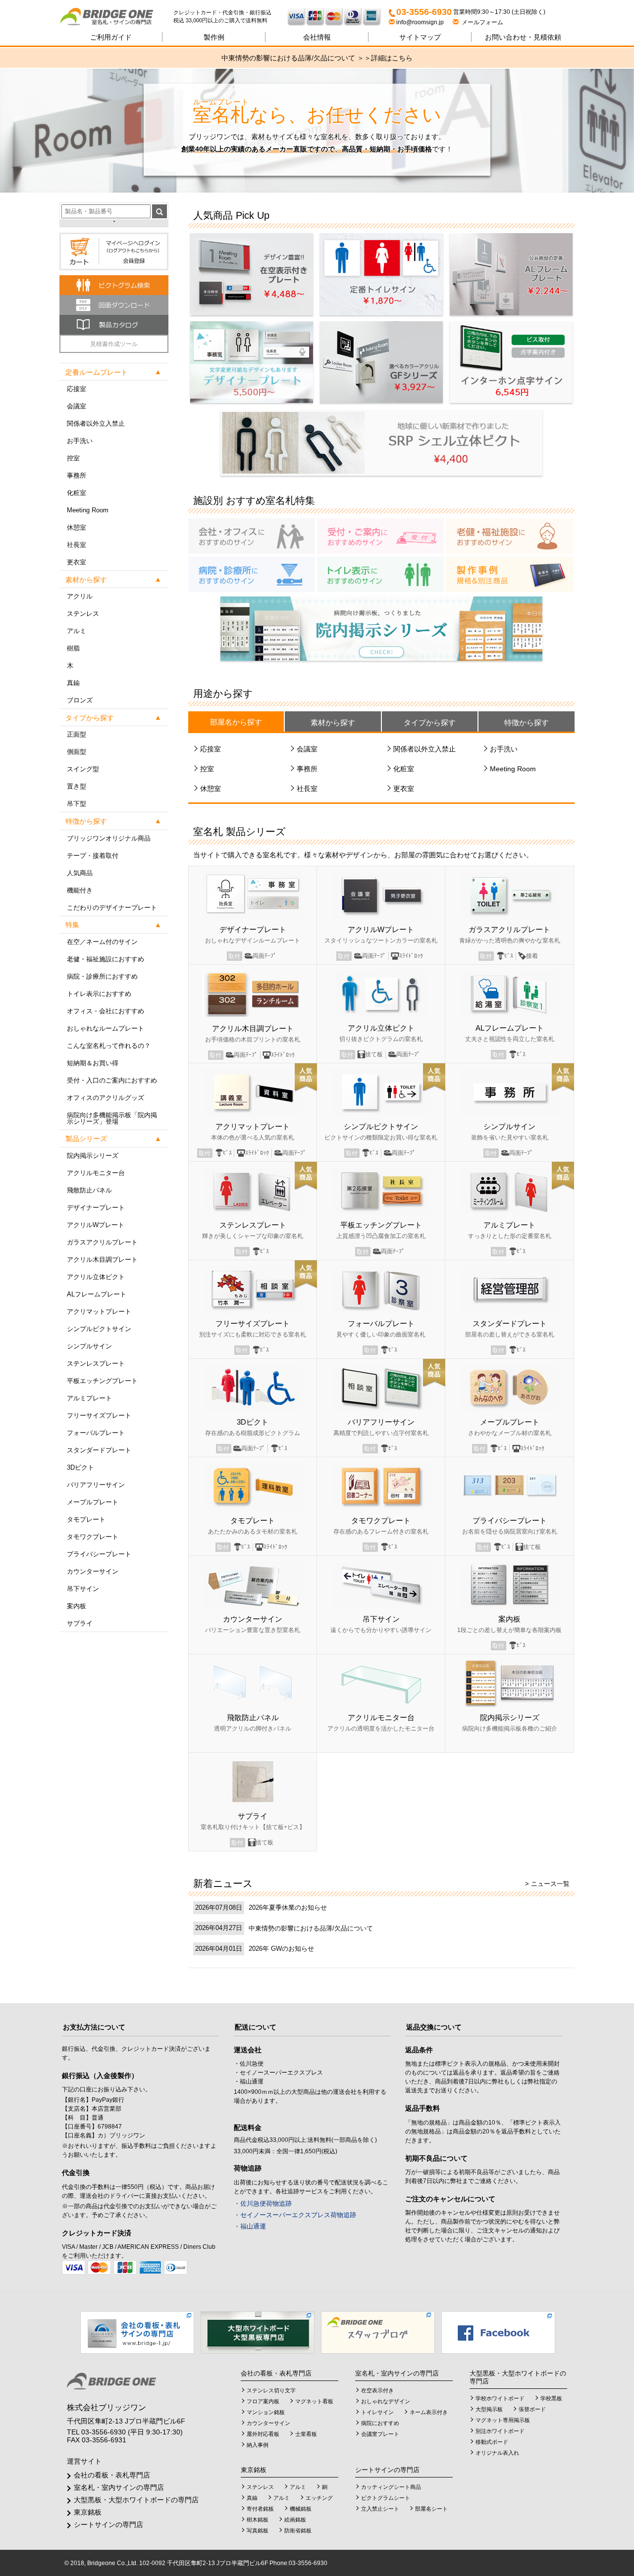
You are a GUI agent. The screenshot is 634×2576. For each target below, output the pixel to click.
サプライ (80, 1623)
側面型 (77, 752)
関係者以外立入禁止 (96, 423)
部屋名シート (431, 2509)
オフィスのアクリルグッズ (106, 1098)
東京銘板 (88, 2512)
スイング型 (83, 769)
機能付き (80, 890)
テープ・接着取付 (93, 856)
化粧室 (77, 493)
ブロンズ (80, 700)
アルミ (77, 631)
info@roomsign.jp (420, 22)
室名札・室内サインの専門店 (119, 2487)
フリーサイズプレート (99, 1415)
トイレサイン (377, 2412)
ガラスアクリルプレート (102, 1242)
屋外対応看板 (263, 2434)
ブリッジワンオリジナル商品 (109, 838)
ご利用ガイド (111, 37)
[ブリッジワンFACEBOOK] (498, 2332)
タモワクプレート (93, 1537)
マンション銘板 (266, 2412)
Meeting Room (88, 510)
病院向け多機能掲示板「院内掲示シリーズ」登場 (112, 1118)
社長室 (77, 545)
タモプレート (86, 1519)
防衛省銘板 (298, 2530)
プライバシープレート (99, 1554)
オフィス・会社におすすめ (106, 1011)
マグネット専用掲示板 (503, 2420)
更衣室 (77, 562)
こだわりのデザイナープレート (112, 908)
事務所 (77, 475)
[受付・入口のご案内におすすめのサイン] (380, 536)
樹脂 (73, 648)
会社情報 (317, 37)
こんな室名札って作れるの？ (109, 1046)
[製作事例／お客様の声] (510, 574)
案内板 (77, 1606)
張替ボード (532, 2409)
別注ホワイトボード (500, 2431)
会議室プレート (380, 2434)
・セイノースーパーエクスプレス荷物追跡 (295, 2215)
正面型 (77, 734)
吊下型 (77, 804)
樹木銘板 (258, 2520)
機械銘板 (301, 2509)
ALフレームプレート (97, 1294)
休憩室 (77, 527)
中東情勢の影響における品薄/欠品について (311, 1928)
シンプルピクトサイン (99, 1329)
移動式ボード (492, 2442)
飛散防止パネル (89, 1190)
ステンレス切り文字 (271, 2390)
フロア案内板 (263, 2401)
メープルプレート (93, 1502)
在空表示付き (377, 2390)
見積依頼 (523, 37)
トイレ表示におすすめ (99, 994)
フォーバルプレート (96, 1433)
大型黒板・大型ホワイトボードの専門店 (136, 2500)
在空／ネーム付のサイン (102, 942)
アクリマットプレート (99, 1312)
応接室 (77, 389)
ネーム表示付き (429, 2412)
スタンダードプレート (99, 1450)
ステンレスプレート (96, 1363)
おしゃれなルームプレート (106, 1028)
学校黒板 (551, 2398)
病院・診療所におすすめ (102, 976)
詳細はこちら (392, 58)
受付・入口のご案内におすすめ (112, 1080)
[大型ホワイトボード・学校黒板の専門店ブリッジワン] (258, 2332)
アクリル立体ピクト (96, 1277)
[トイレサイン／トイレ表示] (380, 574)
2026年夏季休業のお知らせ (288, 1907)
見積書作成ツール (114, 344)
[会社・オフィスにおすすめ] (252, 536)
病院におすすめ (380, 2423)
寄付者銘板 (260, 2509)
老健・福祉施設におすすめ (106, 959)
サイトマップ (420, 37)
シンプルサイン (89, 1346)
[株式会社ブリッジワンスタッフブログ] (378, 2332)
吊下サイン (83, 1589)
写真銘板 (258, 2530)
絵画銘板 (295, 2520)
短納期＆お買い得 (93, 1063)
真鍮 (73, 683)
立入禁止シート (380, 2509)
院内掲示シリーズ (93, 1156)
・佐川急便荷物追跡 (263, 2204)
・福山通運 (250, 2226)
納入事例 (258, 2445)
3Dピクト (80, 1467)
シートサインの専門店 (108, 2525)
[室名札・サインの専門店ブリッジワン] (116, 17)
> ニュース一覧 (547, 1884)
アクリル (80, 596)
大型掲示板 (489, 2409)
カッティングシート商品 (391, 2487)
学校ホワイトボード (500, 2398)
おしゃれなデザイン (386, 2401)
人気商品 (80, 873)
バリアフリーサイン (96, 1485)
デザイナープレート (96, 1208)
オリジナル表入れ (497, 2453)
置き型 (77, 786)
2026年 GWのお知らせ (281, 1949)
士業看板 (306, 2434)
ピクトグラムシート (386, 2498)
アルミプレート (89, 1398)
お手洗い (80, 441)
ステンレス (83, 614)
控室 (73, 458)
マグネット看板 (314, 2401)
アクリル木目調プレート (102, 1260)
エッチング (319, 2498)
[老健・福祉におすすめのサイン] (510, 536)
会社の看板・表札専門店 (112, 2475)
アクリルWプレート (96, 1225)
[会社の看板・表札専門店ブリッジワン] (137, 2332)
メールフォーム (481, 22)
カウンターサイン (93, 1571)
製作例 (214, 37)
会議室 (77, 406)
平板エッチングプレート (102, 1381)
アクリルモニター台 (96, 1173)
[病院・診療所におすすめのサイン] (252, 574)
